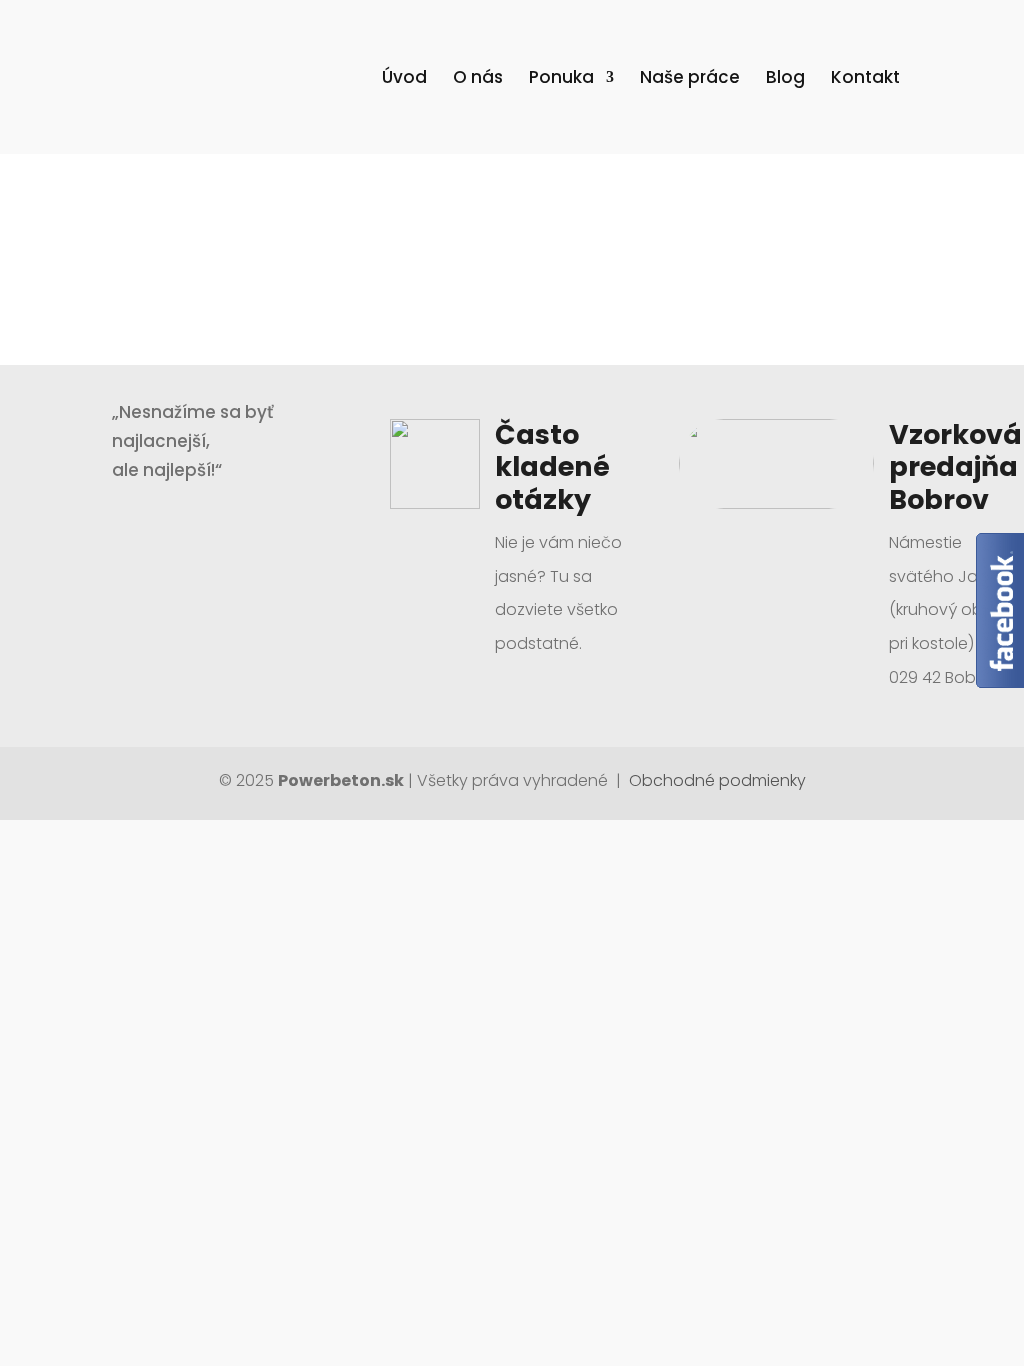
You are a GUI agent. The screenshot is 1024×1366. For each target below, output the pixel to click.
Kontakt (865, 79)
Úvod (404, 79)
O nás (478, 79)
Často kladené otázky (552, 467)
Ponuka (561, 79)
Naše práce (690, 79)
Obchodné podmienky (715, 780)
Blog (785, 79)
